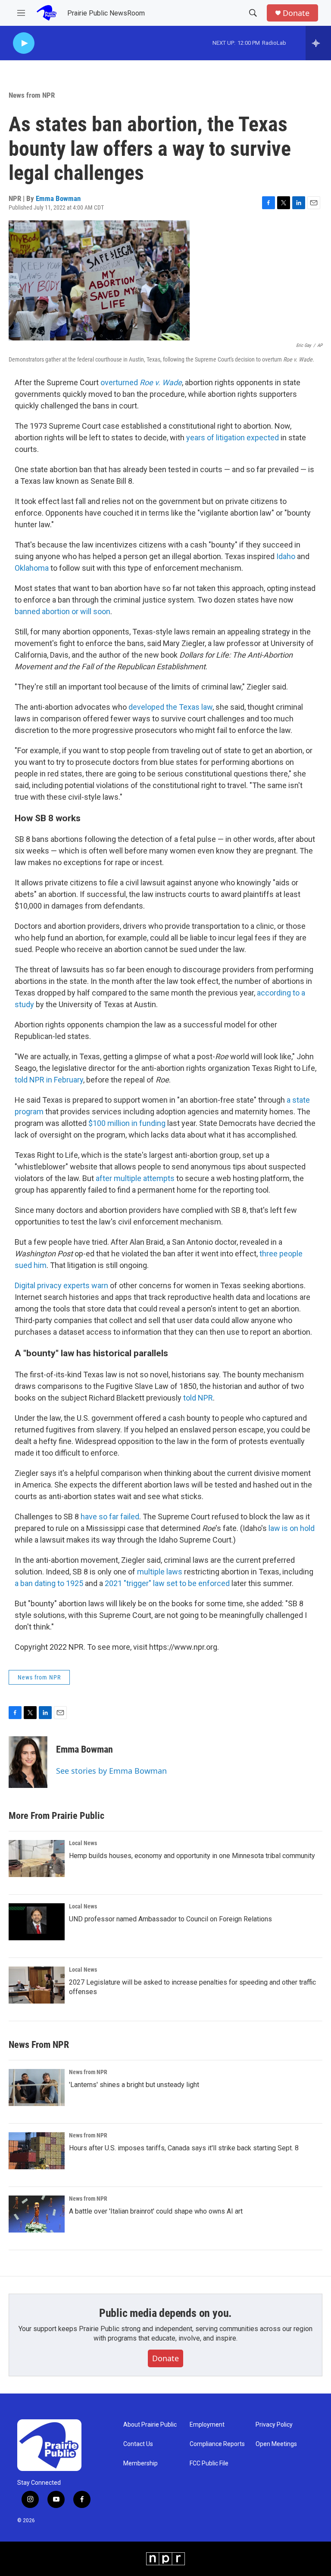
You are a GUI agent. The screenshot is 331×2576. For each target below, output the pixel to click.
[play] (24, 43)
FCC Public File (209, 2463)
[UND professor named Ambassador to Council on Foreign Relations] (37, 1922)
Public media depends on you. (165, 2313)
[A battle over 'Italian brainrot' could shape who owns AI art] (37, 2214)
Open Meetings (276, 2444)
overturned (141, 382)
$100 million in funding (126, 1123)
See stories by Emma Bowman (111, 1771)
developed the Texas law (170, 707)
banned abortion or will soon (62, 611)
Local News (83, 1843)
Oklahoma (32, 568)
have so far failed (110, 1517)
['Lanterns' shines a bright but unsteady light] (37, 2087)
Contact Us (138, 2444)
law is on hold (292, 1528)
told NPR (198, 1398)
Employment (207, 2425)
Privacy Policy (274, 2425)
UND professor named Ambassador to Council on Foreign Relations (170, 1919)
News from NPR (32, 95)
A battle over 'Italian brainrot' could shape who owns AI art (156, 2211)
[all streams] (318, 43)
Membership (141, 2463)
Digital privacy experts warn (61, 1285)
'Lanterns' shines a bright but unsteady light (134, 2085)
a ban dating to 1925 (49, 1583)
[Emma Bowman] (28, 1762)
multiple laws (160, 1572)
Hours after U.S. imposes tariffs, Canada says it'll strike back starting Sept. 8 (184, 2148)
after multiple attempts (135, 1178)
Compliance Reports (217, 2444)
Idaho (286, 556)
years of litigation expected (233, 438)
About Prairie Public (150, 2425)
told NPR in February (49, 1080)
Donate (296, 13)
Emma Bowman (58, 198)
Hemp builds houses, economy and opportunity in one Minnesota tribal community (192, 1856)
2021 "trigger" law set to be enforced (167, 1583)
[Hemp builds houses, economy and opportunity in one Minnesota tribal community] (37, 1859)
